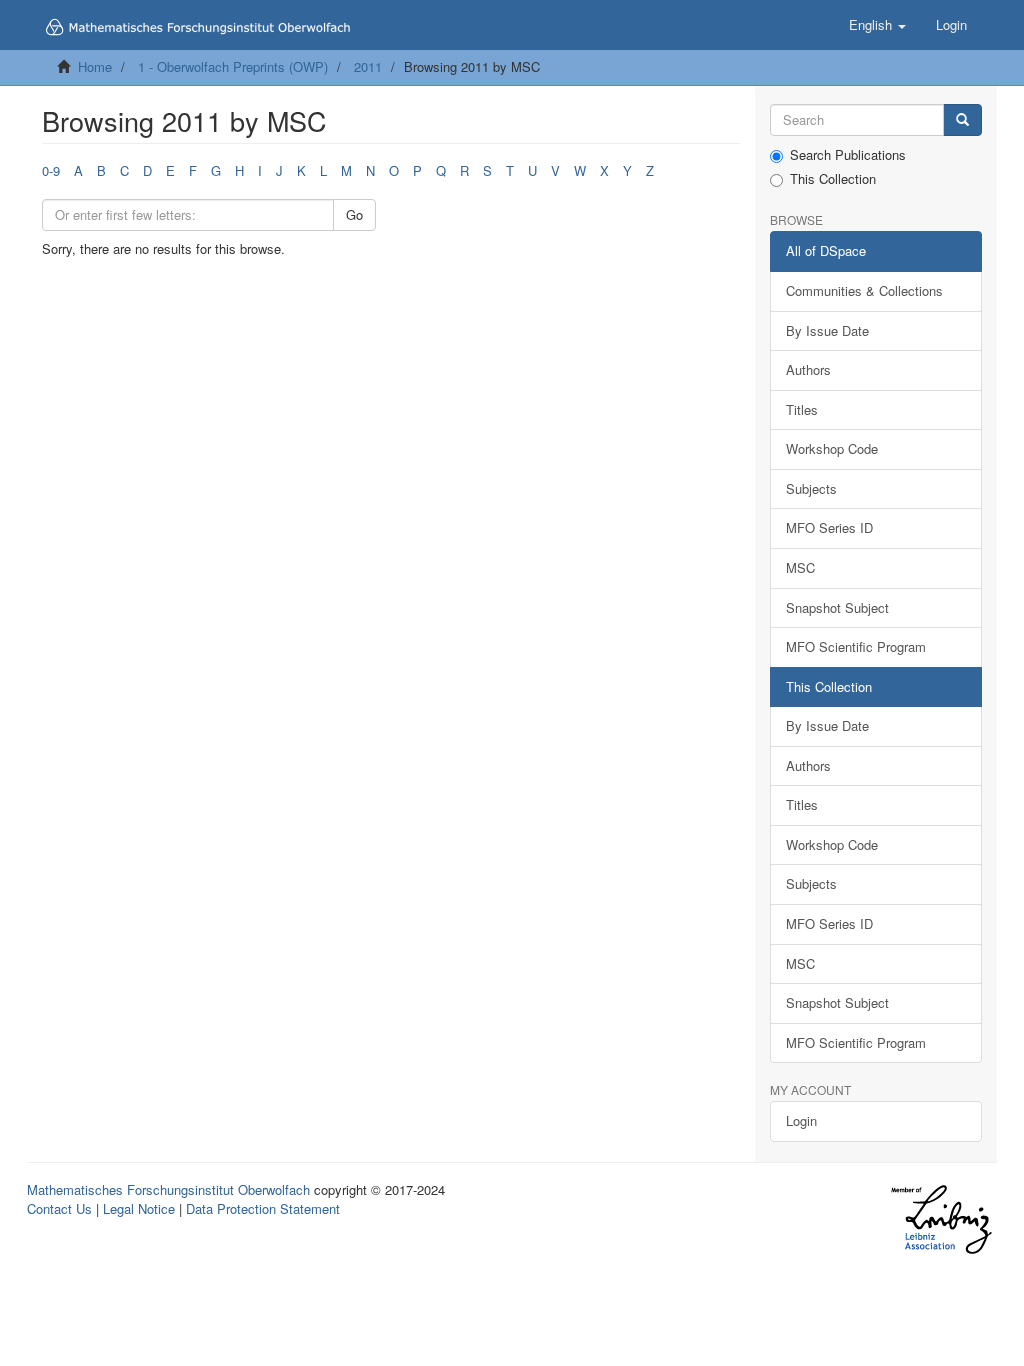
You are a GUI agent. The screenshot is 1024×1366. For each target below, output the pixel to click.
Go (354, 214)
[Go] (962, 120)
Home (95, 66)
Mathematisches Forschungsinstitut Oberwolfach (168, 1189)
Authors (808, 369)
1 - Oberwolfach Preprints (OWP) (233, 66)
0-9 (51, 170)
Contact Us (59, 1208)
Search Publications (848, 155)
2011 (368, 66)
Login (801, 1120)
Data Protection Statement (263, 1208)
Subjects (811, 488)
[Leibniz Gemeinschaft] (940, 1219)
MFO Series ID (829, 527)
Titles (802, 409)
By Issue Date (827, 330)
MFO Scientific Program (856, 646)
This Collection (833, 179)
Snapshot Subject (837, 607)
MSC (800, 567)
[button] (877, 25)
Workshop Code (832, 448)
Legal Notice (139, 1208)
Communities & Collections (864, 290)
